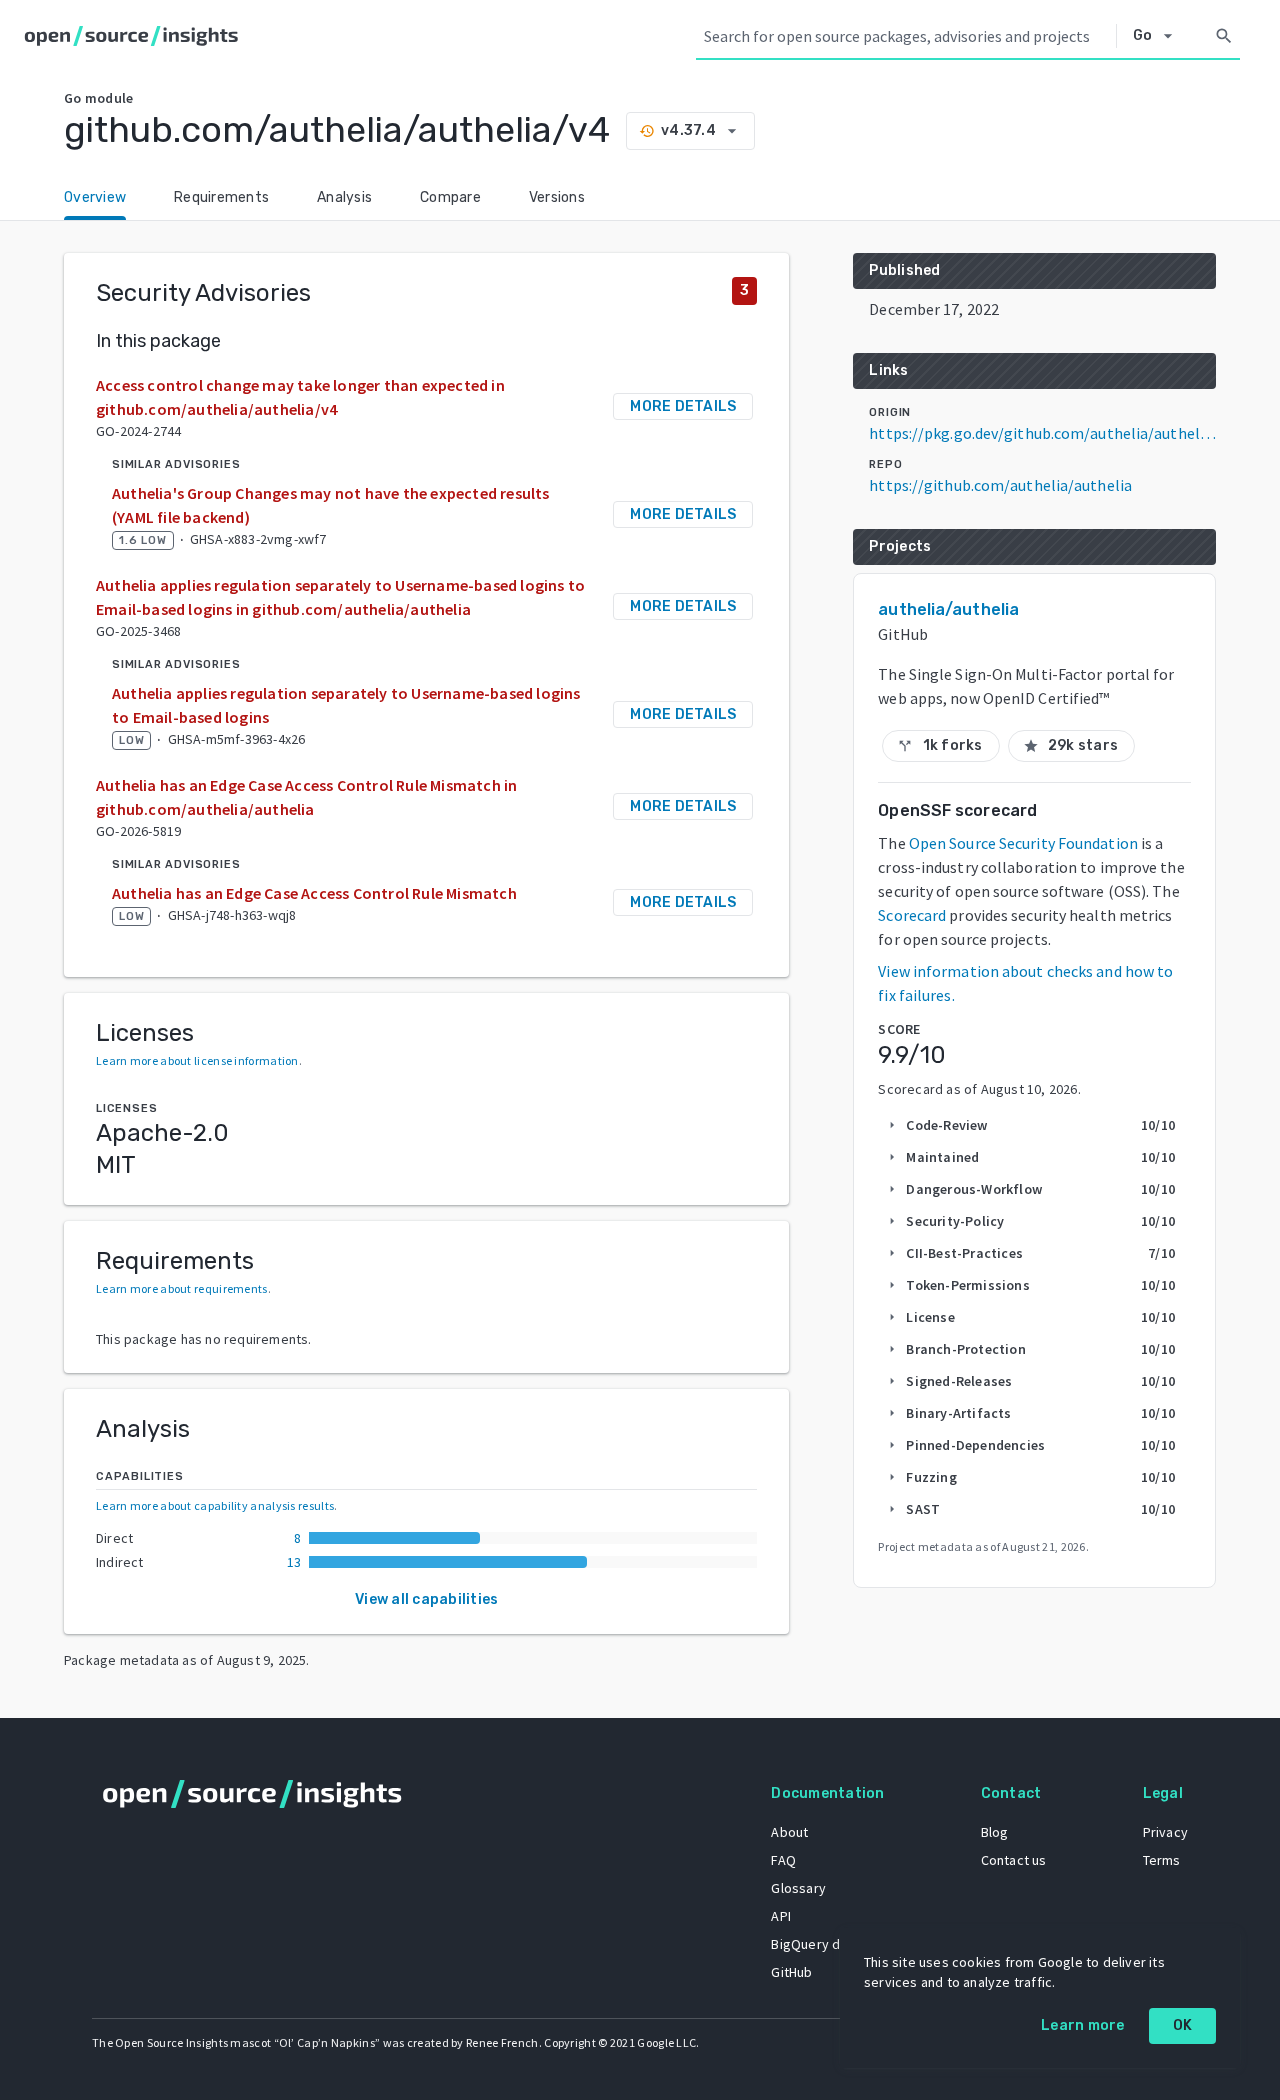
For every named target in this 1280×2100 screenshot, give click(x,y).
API (781, 1916)
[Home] (135, 36)
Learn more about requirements (182, 1288)
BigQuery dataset (825, 1944)
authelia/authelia (948, 609)
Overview (95, 197)
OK (1183, 2025)
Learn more (1083, 2025)
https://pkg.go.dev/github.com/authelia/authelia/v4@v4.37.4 (1042, 433)
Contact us (1014, 1860)
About (789, 1832)
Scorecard (912, 915)
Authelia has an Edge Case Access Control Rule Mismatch (314, 893)
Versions (557, 197)
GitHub (791, 1972)
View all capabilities (426, 1599)
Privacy (1165, 1832)
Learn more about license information (197, 1060)
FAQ (783, 1860)
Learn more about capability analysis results (215, 1505)
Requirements (221, 197)
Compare (450, 197)
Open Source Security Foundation (1023, 843)
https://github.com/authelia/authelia (1000, 485)
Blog (995, 1832)
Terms (1162, 1860)
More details (683, 406)
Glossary (798, 1888)
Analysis (344, 197)
